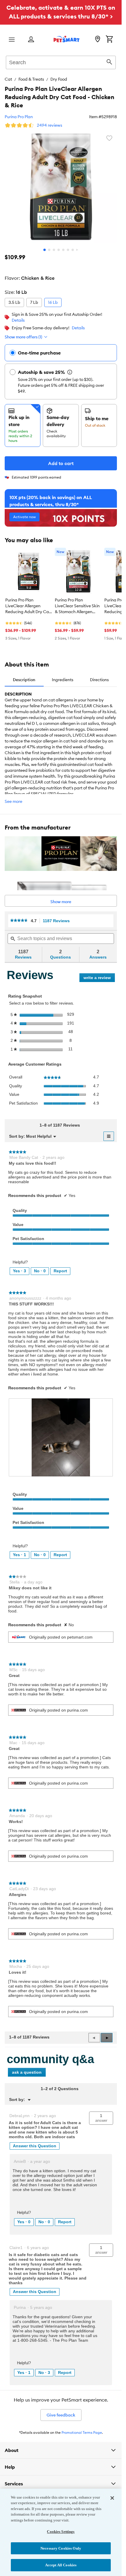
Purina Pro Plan (19, 117)
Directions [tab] (99, 680)
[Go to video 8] (77, 250)
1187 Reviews (58, 921)
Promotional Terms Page (82, 2432)
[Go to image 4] (59, 250)
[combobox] (61, 62)
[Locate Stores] (98, 40)
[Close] (112, 2498)
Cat (8, 79)
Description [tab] (24, 680)
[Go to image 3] (54, 250)
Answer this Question (35, 2146)
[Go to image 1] (45, 250)
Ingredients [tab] (63, 680)
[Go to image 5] (63, 250)
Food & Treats (31, 79)
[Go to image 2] (49, 250)
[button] (107, 2038)
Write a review (99, 979)
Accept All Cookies (61, 2565)
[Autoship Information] (70, 372)
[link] (19, 921)
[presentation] (61, 1437)
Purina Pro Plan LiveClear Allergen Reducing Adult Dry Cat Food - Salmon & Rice (28, 606)
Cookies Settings (61, 2532)
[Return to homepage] (67, 39)
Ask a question (27, 2072)
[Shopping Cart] (109, 40)
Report (60, 1271)
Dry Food (59, 79)
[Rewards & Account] (31, 40)
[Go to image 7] (73, 250)
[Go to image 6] (68, 250)
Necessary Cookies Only (61, 2548)
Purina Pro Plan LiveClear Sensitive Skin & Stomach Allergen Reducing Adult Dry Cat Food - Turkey (77, 606)
